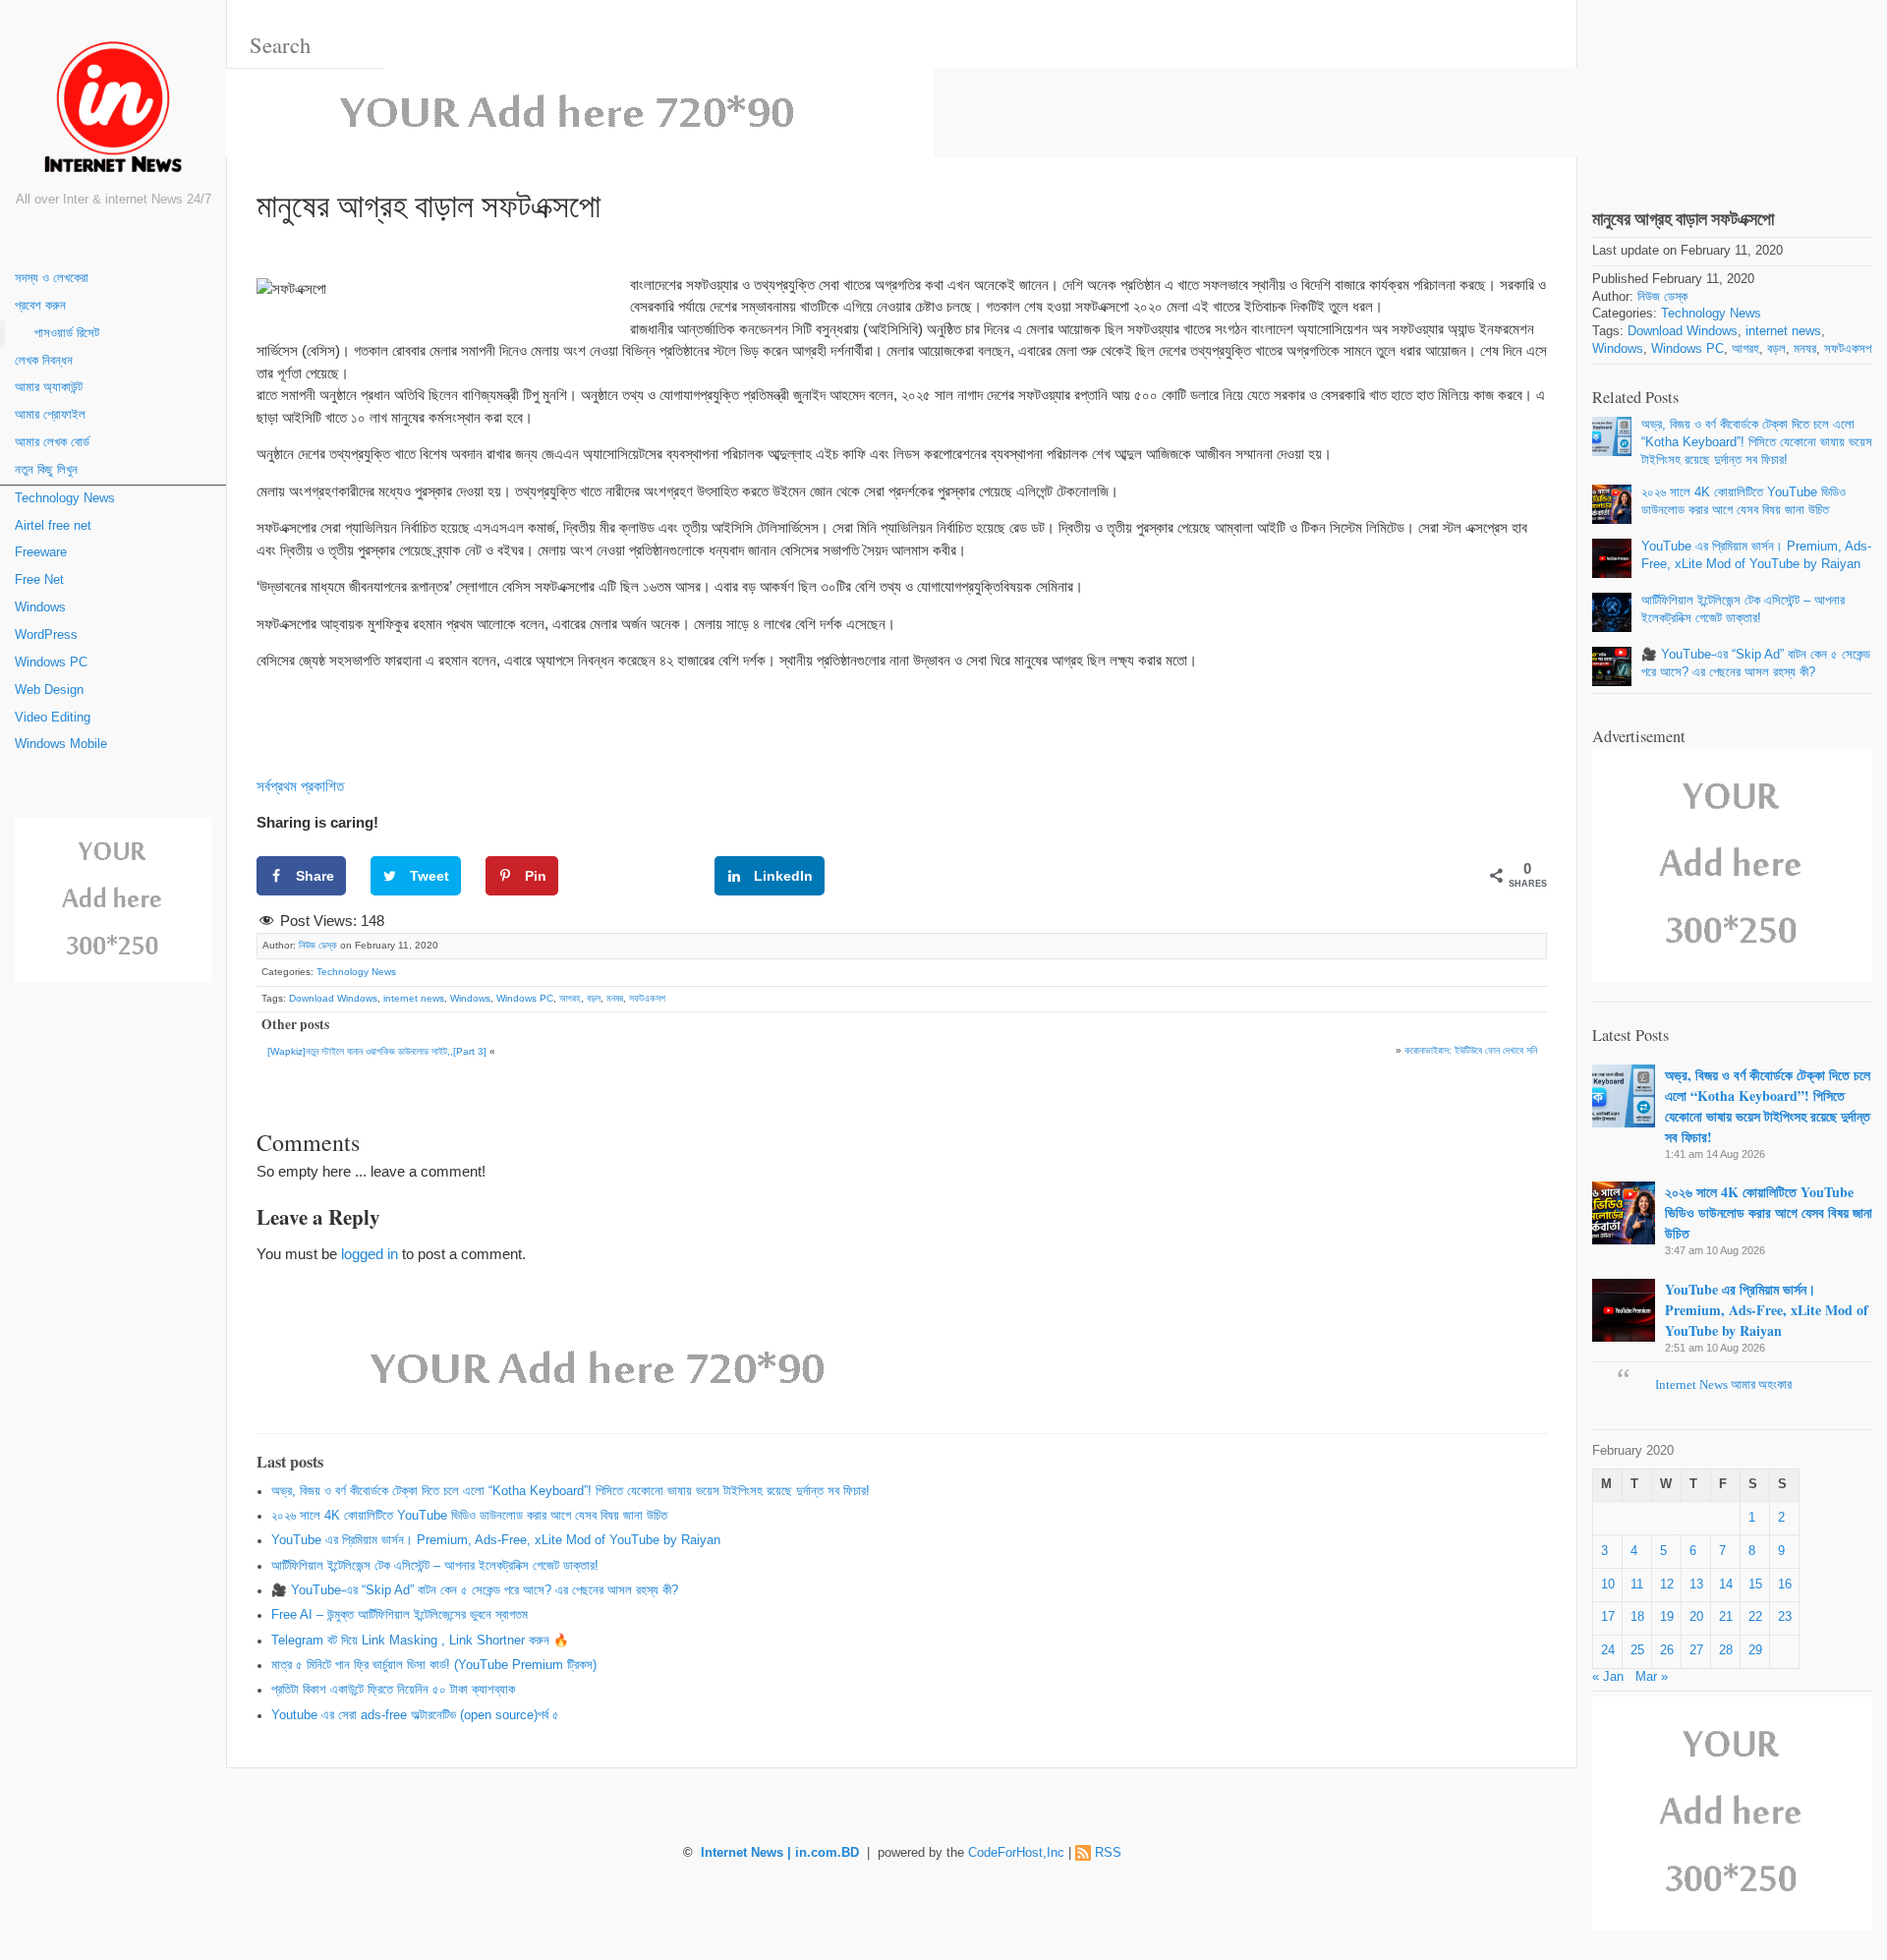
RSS (1108, 1853)
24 (1608, 1650)
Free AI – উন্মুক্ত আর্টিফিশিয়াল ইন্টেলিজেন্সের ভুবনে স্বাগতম (400, 1615)
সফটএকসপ (647, 998)
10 (1608, 1585)
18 (1637, 1617)
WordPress (46, 635)
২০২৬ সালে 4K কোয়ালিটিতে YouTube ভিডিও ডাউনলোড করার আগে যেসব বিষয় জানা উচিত (469, 1516)
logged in (370, 1254)
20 (1696, 1617)
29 (1755, 1650)
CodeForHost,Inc (1016, 1853)
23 (1785, 1617)
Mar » (1652, 1677)
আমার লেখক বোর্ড (52, 442)
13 (1696, 1585)
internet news (414, 998)
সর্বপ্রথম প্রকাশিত (300, 786)
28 (1726, 1650)
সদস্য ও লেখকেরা (52, 278)
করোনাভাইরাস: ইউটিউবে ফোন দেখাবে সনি (1471, 1050)
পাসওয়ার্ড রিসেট (67, 333)
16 (1785, 1585)
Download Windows (333, 998)
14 (1726, 1585)
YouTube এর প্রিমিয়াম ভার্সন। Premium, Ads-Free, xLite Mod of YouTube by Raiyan (496, 1540)
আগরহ (570, 998)
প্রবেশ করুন (40, 306)
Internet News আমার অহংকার (1723, 1385)
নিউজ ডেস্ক (318, 945)
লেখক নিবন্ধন (44, 361)
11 (1637, 1585)
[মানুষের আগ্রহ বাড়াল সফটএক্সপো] (1732, 87)
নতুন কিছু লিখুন (46, 470)
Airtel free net (53, 526)
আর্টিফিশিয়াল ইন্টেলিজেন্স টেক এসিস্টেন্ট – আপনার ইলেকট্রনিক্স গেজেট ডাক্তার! (435, 1566)
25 (1637, 1650)
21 (1726, 1617)
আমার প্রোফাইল (50, 415)
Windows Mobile (61, 744)
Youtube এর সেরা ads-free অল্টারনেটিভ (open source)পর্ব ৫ (415, 1715)
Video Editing (53, 718)
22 (1755, 1617)
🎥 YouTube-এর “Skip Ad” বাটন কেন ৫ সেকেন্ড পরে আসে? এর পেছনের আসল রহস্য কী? (475, 1590)
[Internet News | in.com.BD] (113, 111)
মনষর (615, 998)
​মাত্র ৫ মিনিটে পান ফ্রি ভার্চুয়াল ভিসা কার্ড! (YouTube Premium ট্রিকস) (434, 1665)
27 (1696, 1650)
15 (1755, 1585)
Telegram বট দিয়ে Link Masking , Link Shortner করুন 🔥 (420, 1641)
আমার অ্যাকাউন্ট (49, 387)
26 (1667, 1650)
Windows (40, 607)
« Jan (1608, 1677)
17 (1608, 1617)
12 (1667, 1585)
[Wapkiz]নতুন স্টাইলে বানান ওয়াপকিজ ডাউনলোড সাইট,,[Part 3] (377, 1051)
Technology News (65, 498)
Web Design (49, 690)
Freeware (41, 552)
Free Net (39, 580)
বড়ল (594, 998)
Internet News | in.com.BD (780, 1853)
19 (1667, 1617)
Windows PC (51, 663)
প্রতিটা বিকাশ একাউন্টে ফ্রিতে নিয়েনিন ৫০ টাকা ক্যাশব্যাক (393, 1690)
